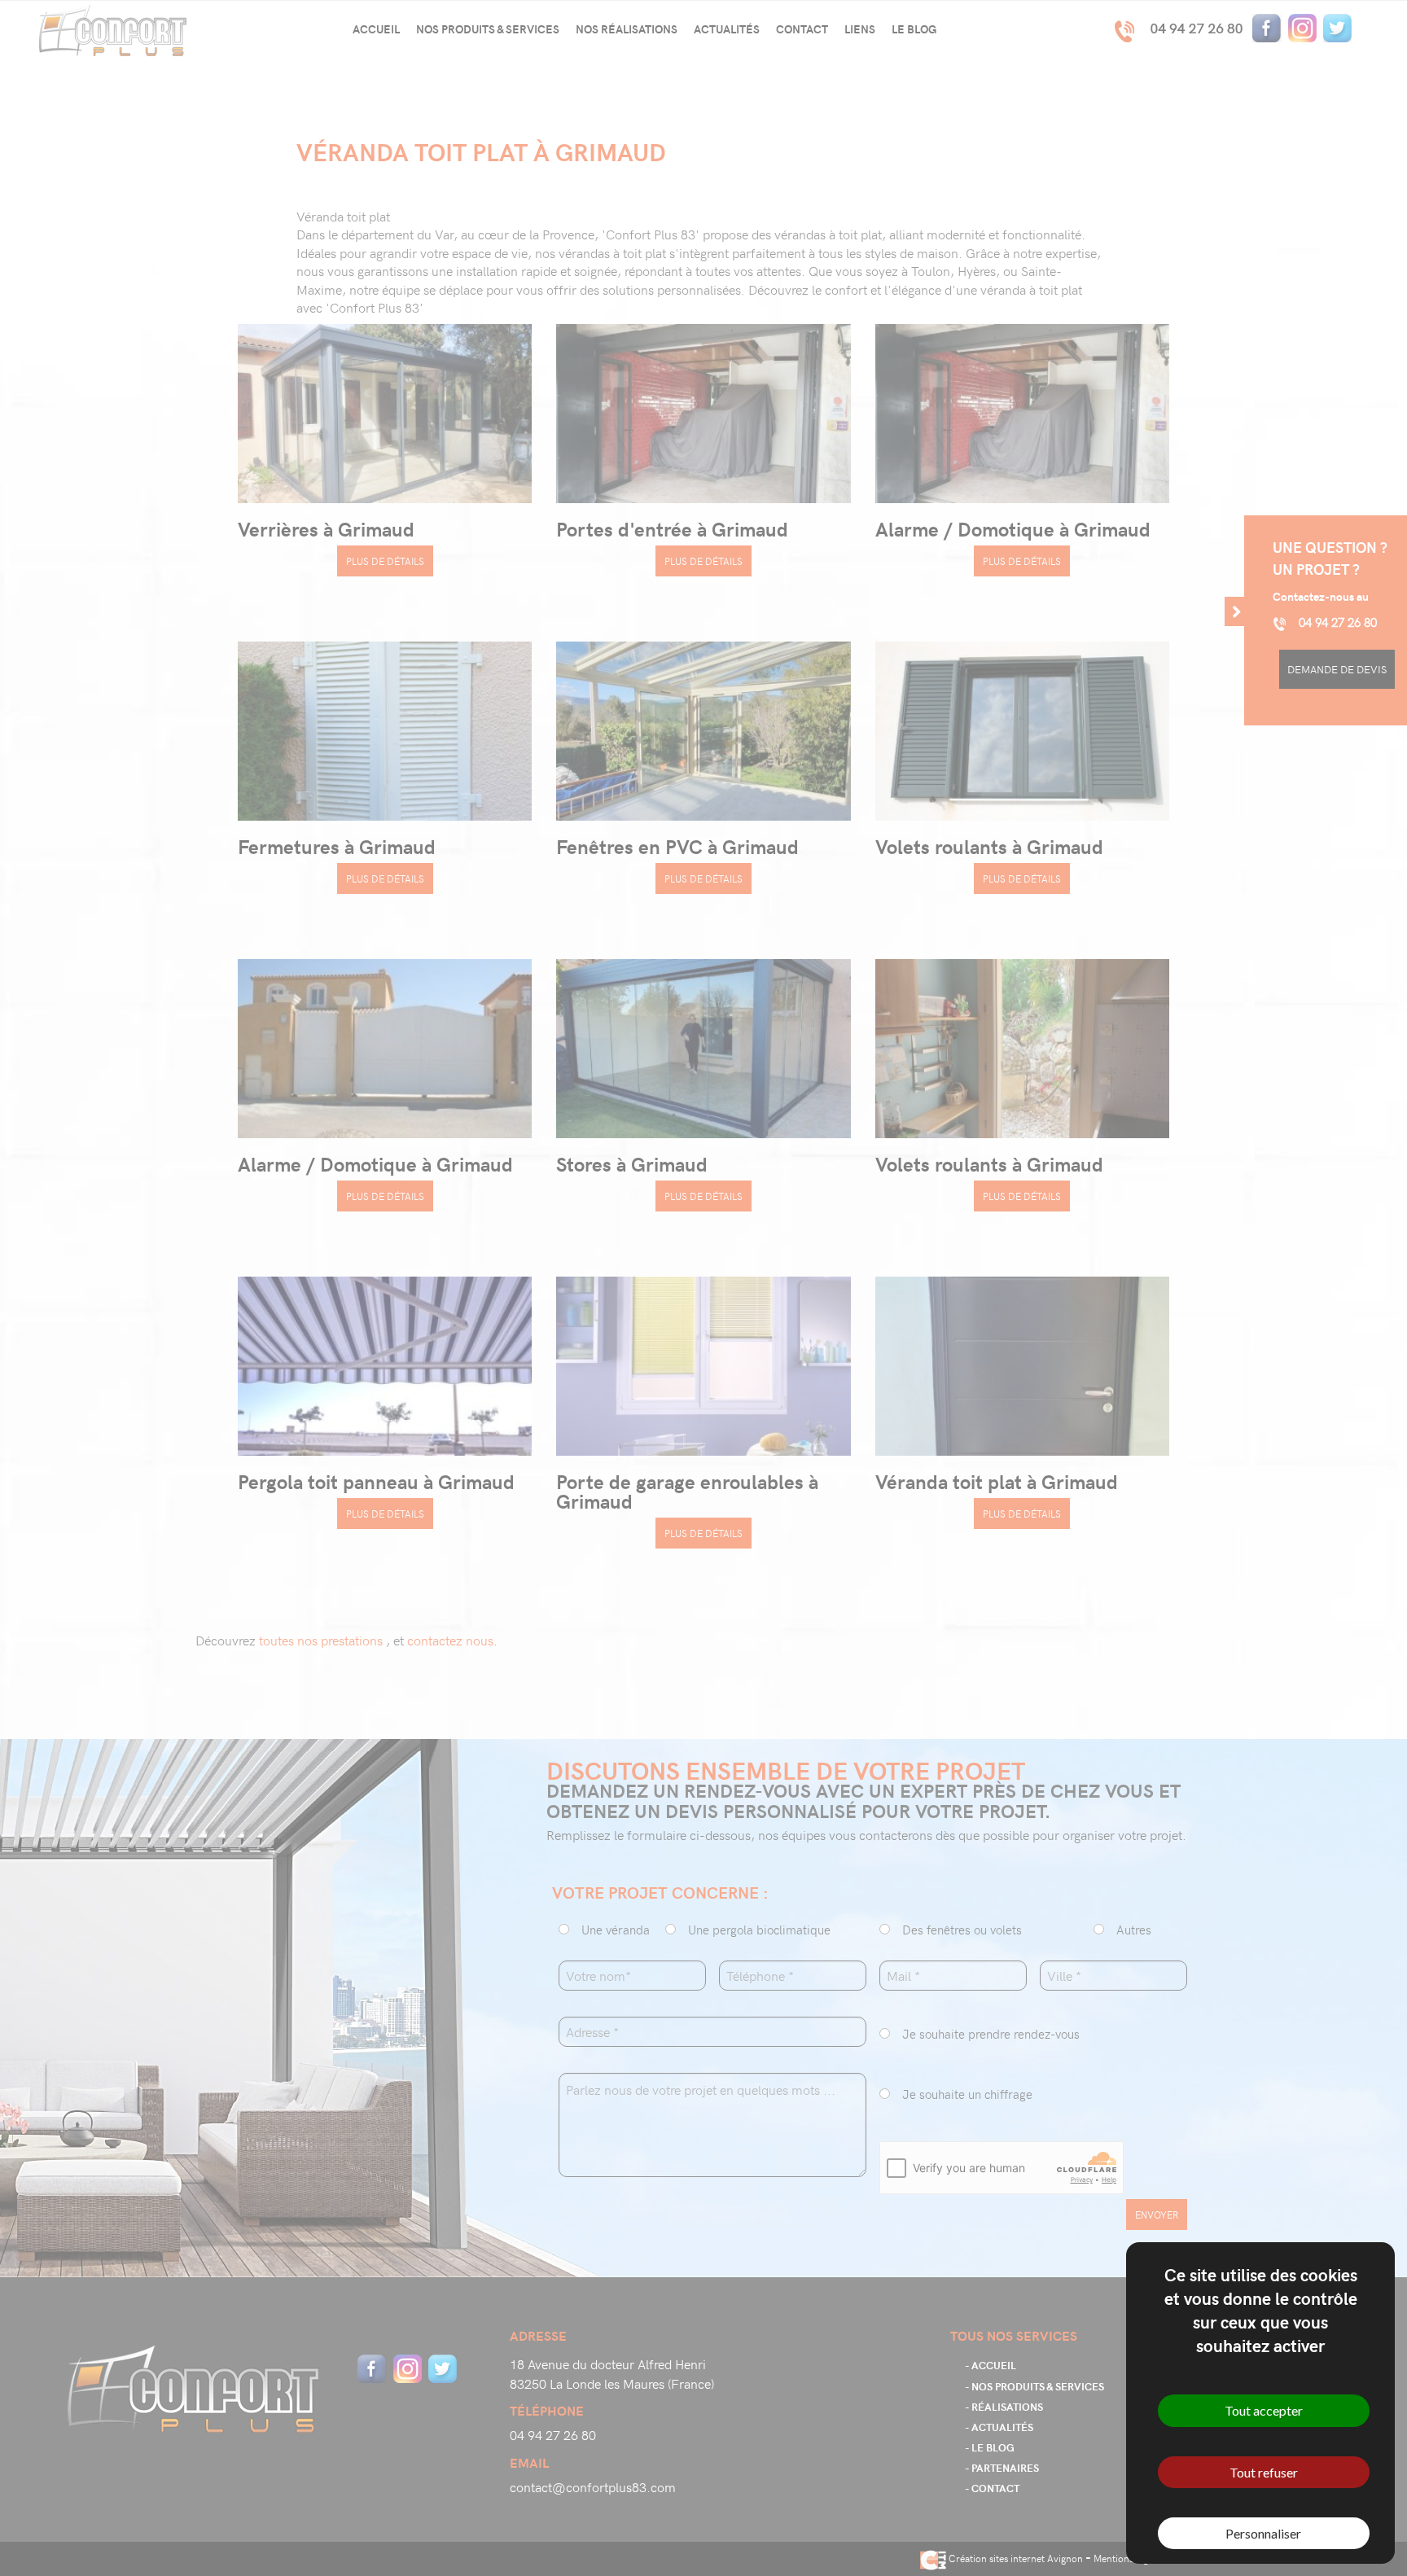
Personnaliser (1263, 2533)
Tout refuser (1264, 2472)
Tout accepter (1264, 2410)
